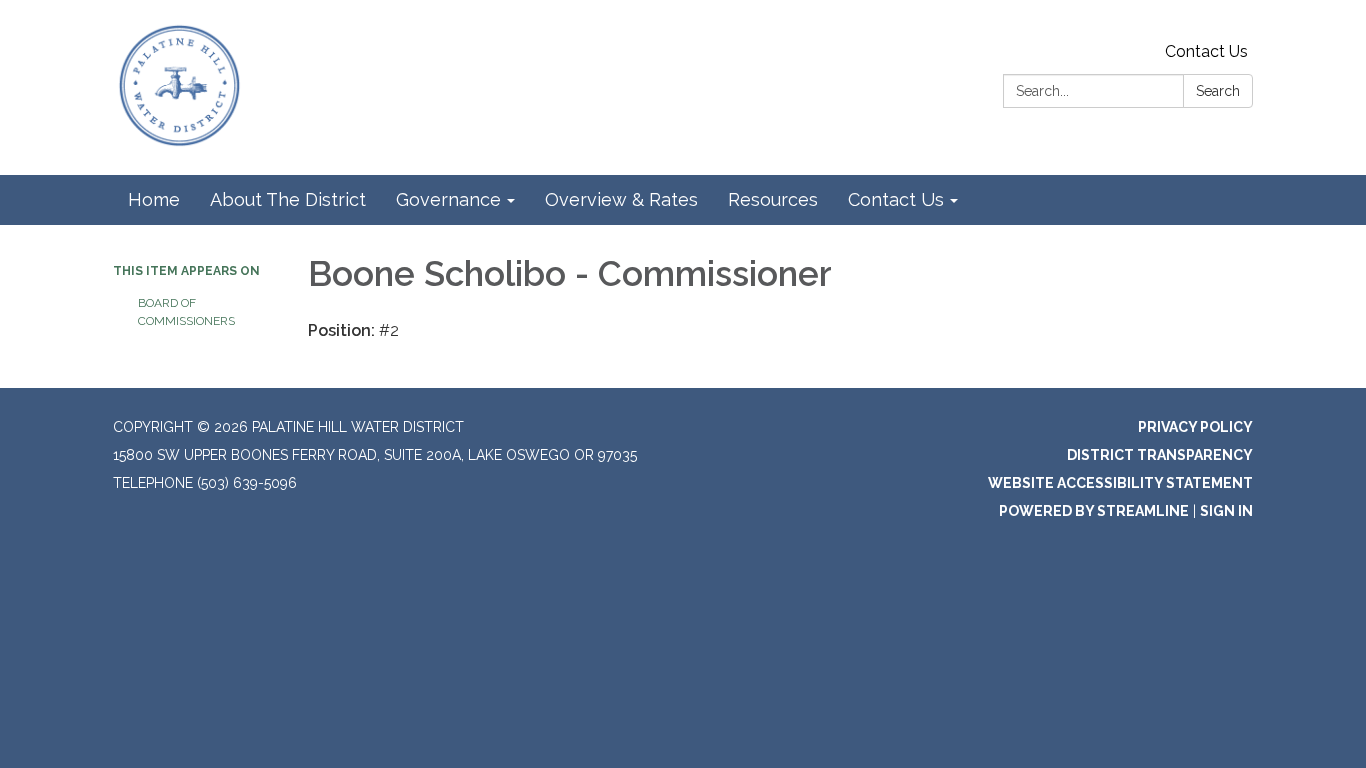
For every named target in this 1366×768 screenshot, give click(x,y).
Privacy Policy (1195, 427)
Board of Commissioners (186, 312)
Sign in (1226, 511)
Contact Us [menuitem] (896, 199)
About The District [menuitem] (288, 199)
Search (1218, 91)
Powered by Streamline (1094, 511)
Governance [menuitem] (448, 199)
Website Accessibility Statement (1120, 483)
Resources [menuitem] (773, 199)
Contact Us (1206, 51)
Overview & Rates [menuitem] (621, 199)
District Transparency (1160, 455)
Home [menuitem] (154, 199)
